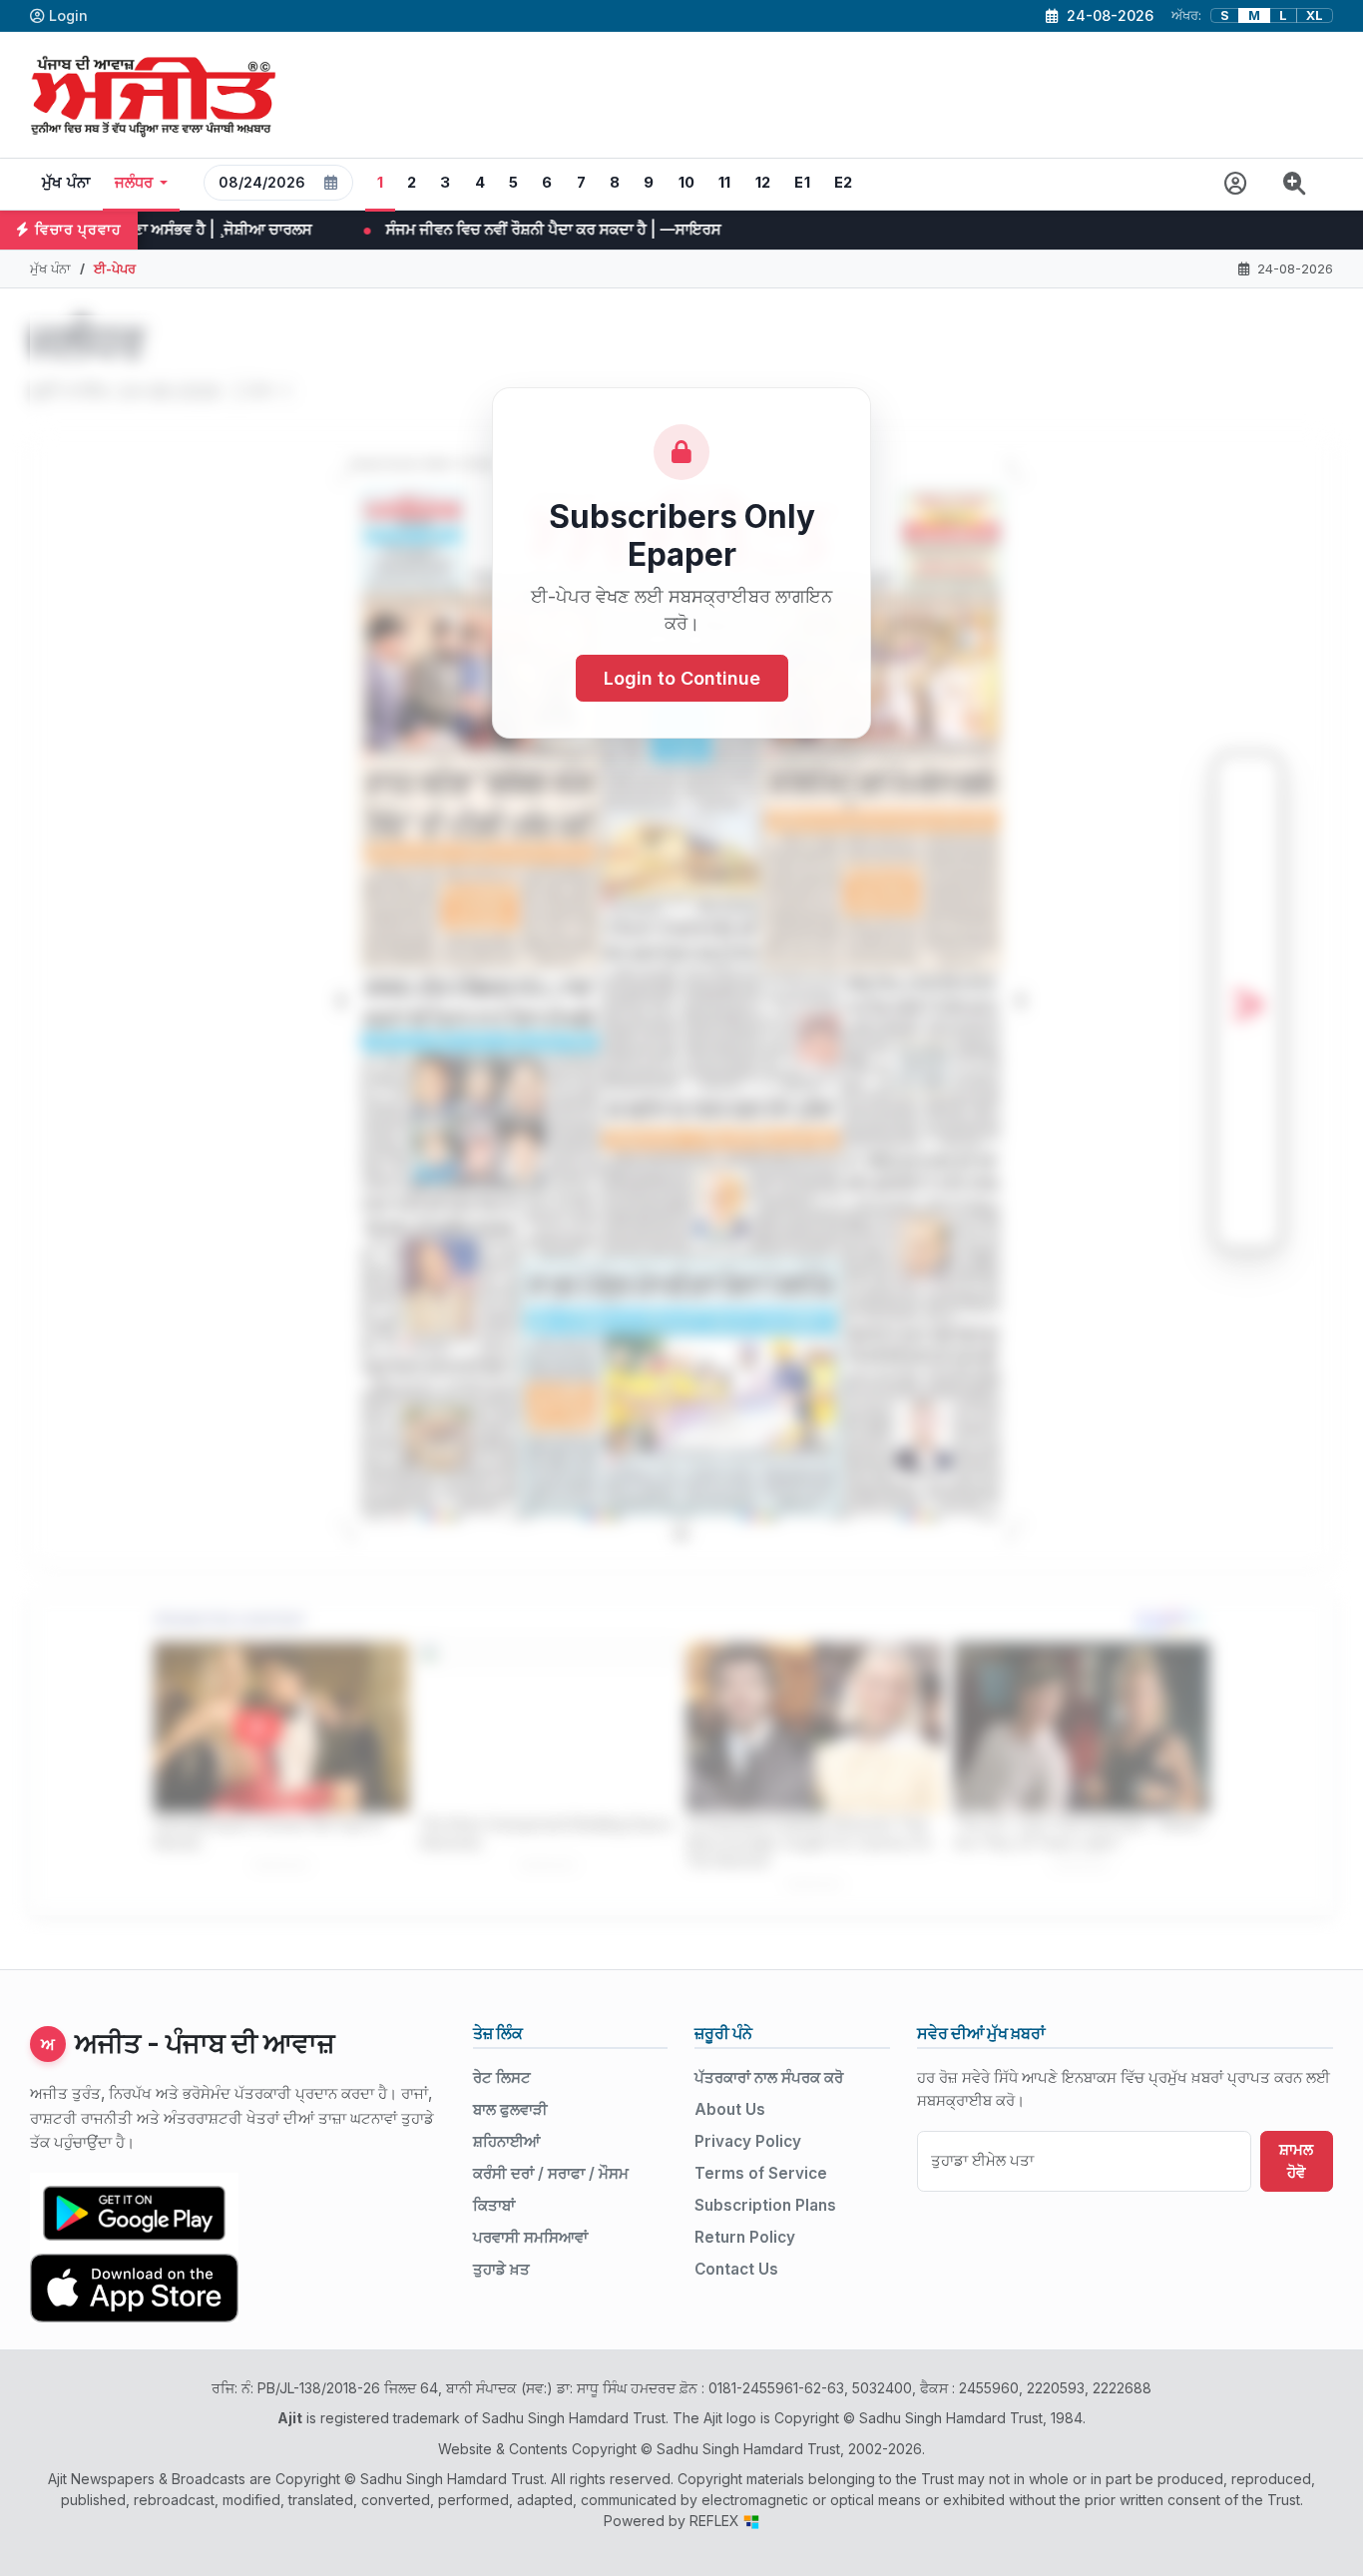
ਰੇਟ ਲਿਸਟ (502, 2077)
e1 (802, 183)
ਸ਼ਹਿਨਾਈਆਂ (506, 2141)
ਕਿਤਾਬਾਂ (494, 2205)
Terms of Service (761, 2173)
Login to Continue (682, 678)
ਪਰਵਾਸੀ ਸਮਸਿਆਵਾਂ (530, 2237)
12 (763, 183)
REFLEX (716, 2521)
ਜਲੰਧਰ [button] (134, 183)
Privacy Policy (748, 2141)
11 (725, 183)
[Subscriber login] (1236, 184)
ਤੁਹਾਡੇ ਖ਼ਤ (501, 2269)
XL (1315, 15)
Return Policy (745, 2237)
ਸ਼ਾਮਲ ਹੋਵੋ (1296, 2161)
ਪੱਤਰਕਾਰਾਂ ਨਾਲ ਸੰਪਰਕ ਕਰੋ (769, 2077)
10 (687, 183)
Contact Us (736, 2269)
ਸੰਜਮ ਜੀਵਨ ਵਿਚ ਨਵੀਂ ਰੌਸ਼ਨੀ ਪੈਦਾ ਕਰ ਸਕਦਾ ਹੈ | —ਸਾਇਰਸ (382, 229)
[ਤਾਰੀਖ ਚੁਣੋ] (331, 183)
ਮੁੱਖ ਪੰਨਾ (66, 183)
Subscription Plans (765, 2205)
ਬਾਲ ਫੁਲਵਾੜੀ (510, 2109)
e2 (844, 183)
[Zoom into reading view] (1295, 184)
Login (68, 15)
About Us (730, 2109)
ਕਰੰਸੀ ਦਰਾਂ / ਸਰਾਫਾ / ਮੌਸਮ (551, 2173)
